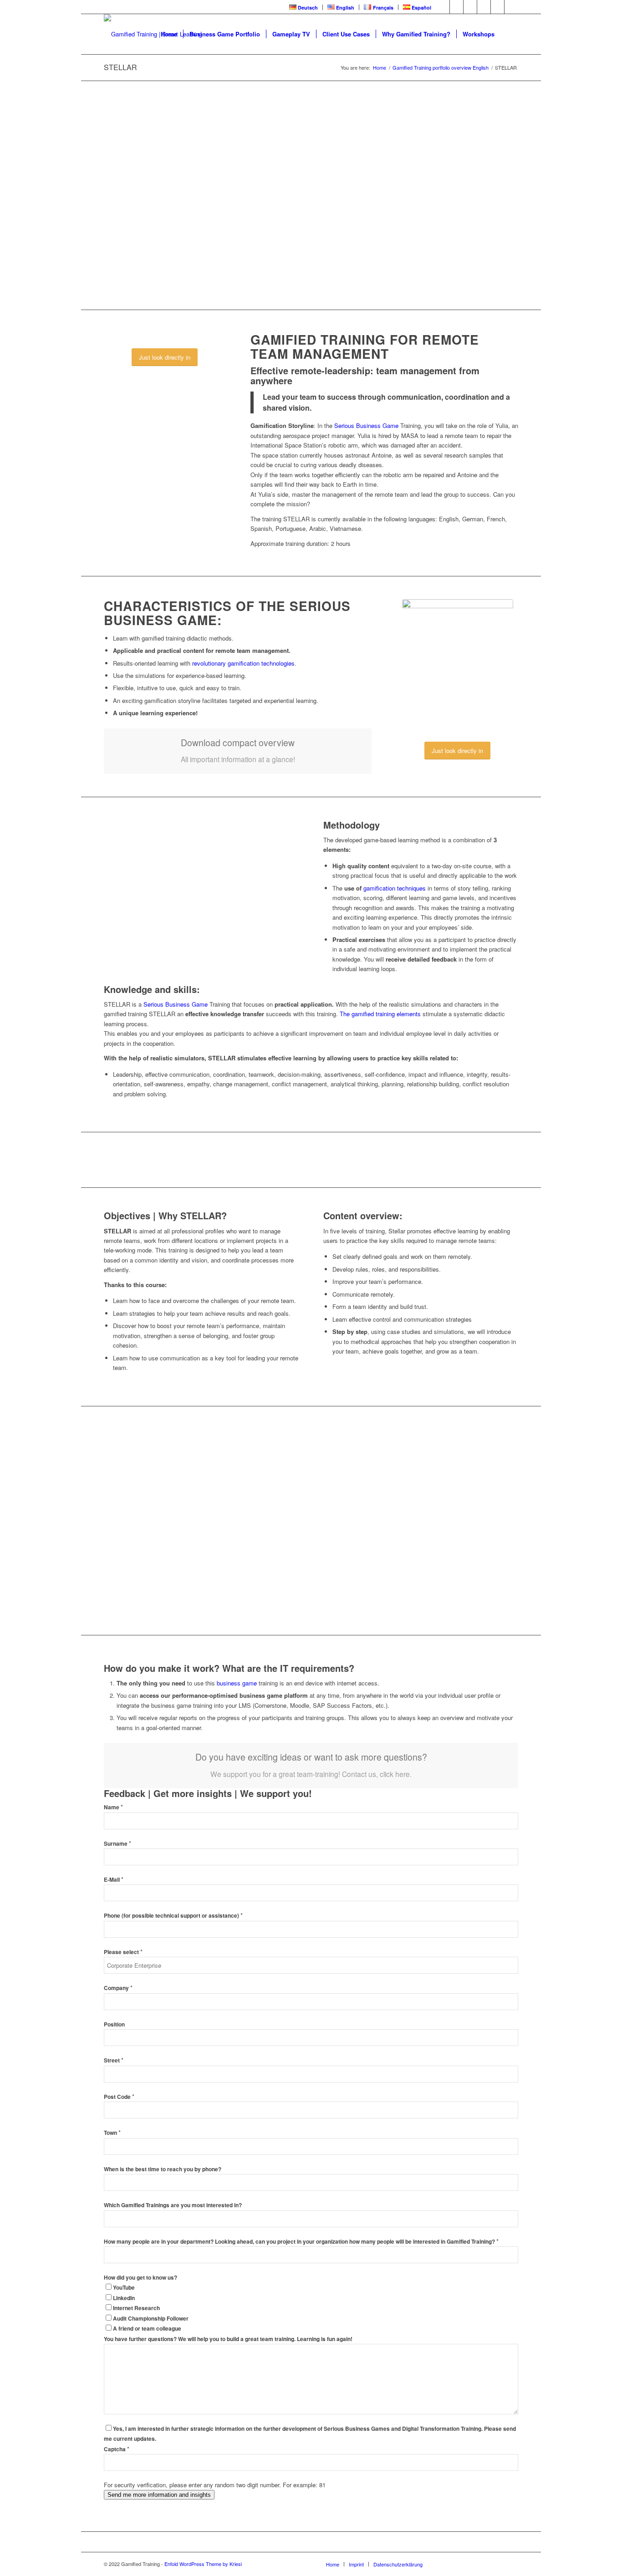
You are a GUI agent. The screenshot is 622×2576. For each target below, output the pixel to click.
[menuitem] (304, 7)
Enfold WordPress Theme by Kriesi (203, 2564)
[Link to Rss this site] (497, 7)
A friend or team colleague (147, 2329)
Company (118, 1988)
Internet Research (136, 2308)
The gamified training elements (380, 1014)
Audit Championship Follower (151, 2319)
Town (112, 2133)
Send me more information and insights (159, 2495)
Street (114, 2060)
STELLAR (120, 67)
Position (114, 2024)
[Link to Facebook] (443, 7)
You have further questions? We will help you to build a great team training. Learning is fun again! (228, 2339)
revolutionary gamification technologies (243, 663)
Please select (123, 1952)
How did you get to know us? (140, 2278)
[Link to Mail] (511, 7)
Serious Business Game (366, 425)
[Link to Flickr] (484, 7)
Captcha (117, 2449)
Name (113, 1807)
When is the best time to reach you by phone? (163, 2169)
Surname (117, 1844)
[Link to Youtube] (470, 7)
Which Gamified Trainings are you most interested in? (173, 2205)
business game (237, 1683)
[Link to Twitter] (456, 7)
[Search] (509, 34)
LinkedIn (124, 2298)
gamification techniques (395, 888)
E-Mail (114, 1880)
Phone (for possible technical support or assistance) (173, 1916)
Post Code (119, 2097)
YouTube (124, 2288)
